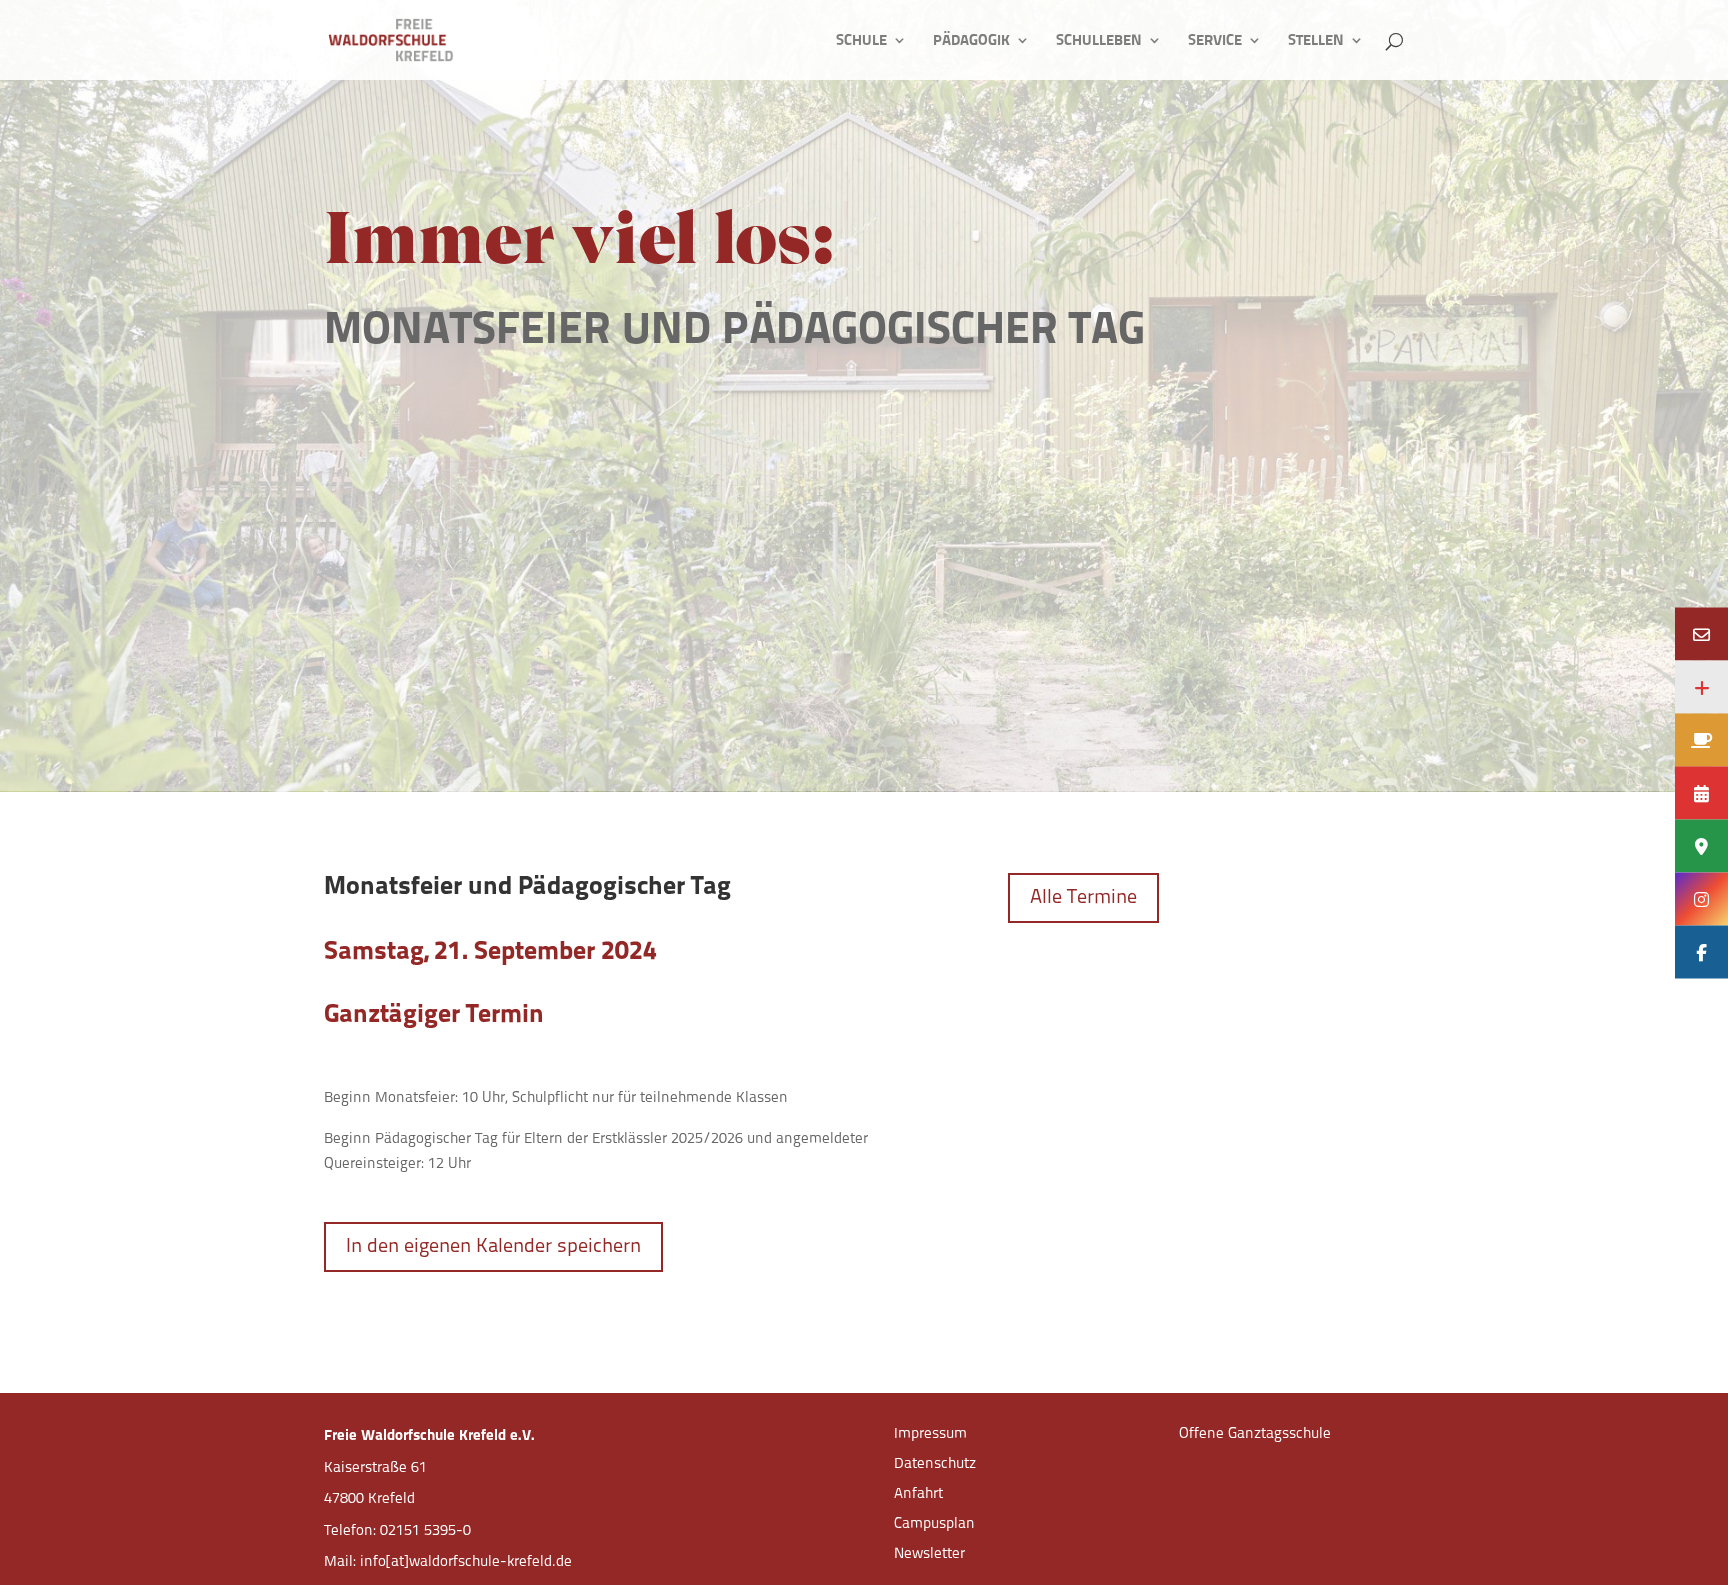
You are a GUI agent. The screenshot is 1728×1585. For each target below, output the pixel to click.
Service (1215, 41)
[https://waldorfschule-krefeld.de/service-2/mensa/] (1701, 739)
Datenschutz (935, 1464)
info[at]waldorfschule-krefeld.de (466, 1562)
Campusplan (934, 1524)
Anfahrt (918, 1494)
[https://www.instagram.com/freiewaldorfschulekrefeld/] (1701, 898)
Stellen (1316, 41)
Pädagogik (971, 41)
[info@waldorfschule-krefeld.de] (1701, 633)
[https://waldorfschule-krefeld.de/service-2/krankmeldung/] (1701, 686)
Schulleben (1099, 41)
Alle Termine (1083, 898)
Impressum (930, 1434)
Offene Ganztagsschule (1255, 1434)
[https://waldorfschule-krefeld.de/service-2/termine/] (1701, 792)
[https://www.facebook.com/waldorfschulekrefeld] (1701, 951)
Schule (861, 41)
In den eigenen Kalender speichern (493, 1247)
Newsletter (929, 1554)
